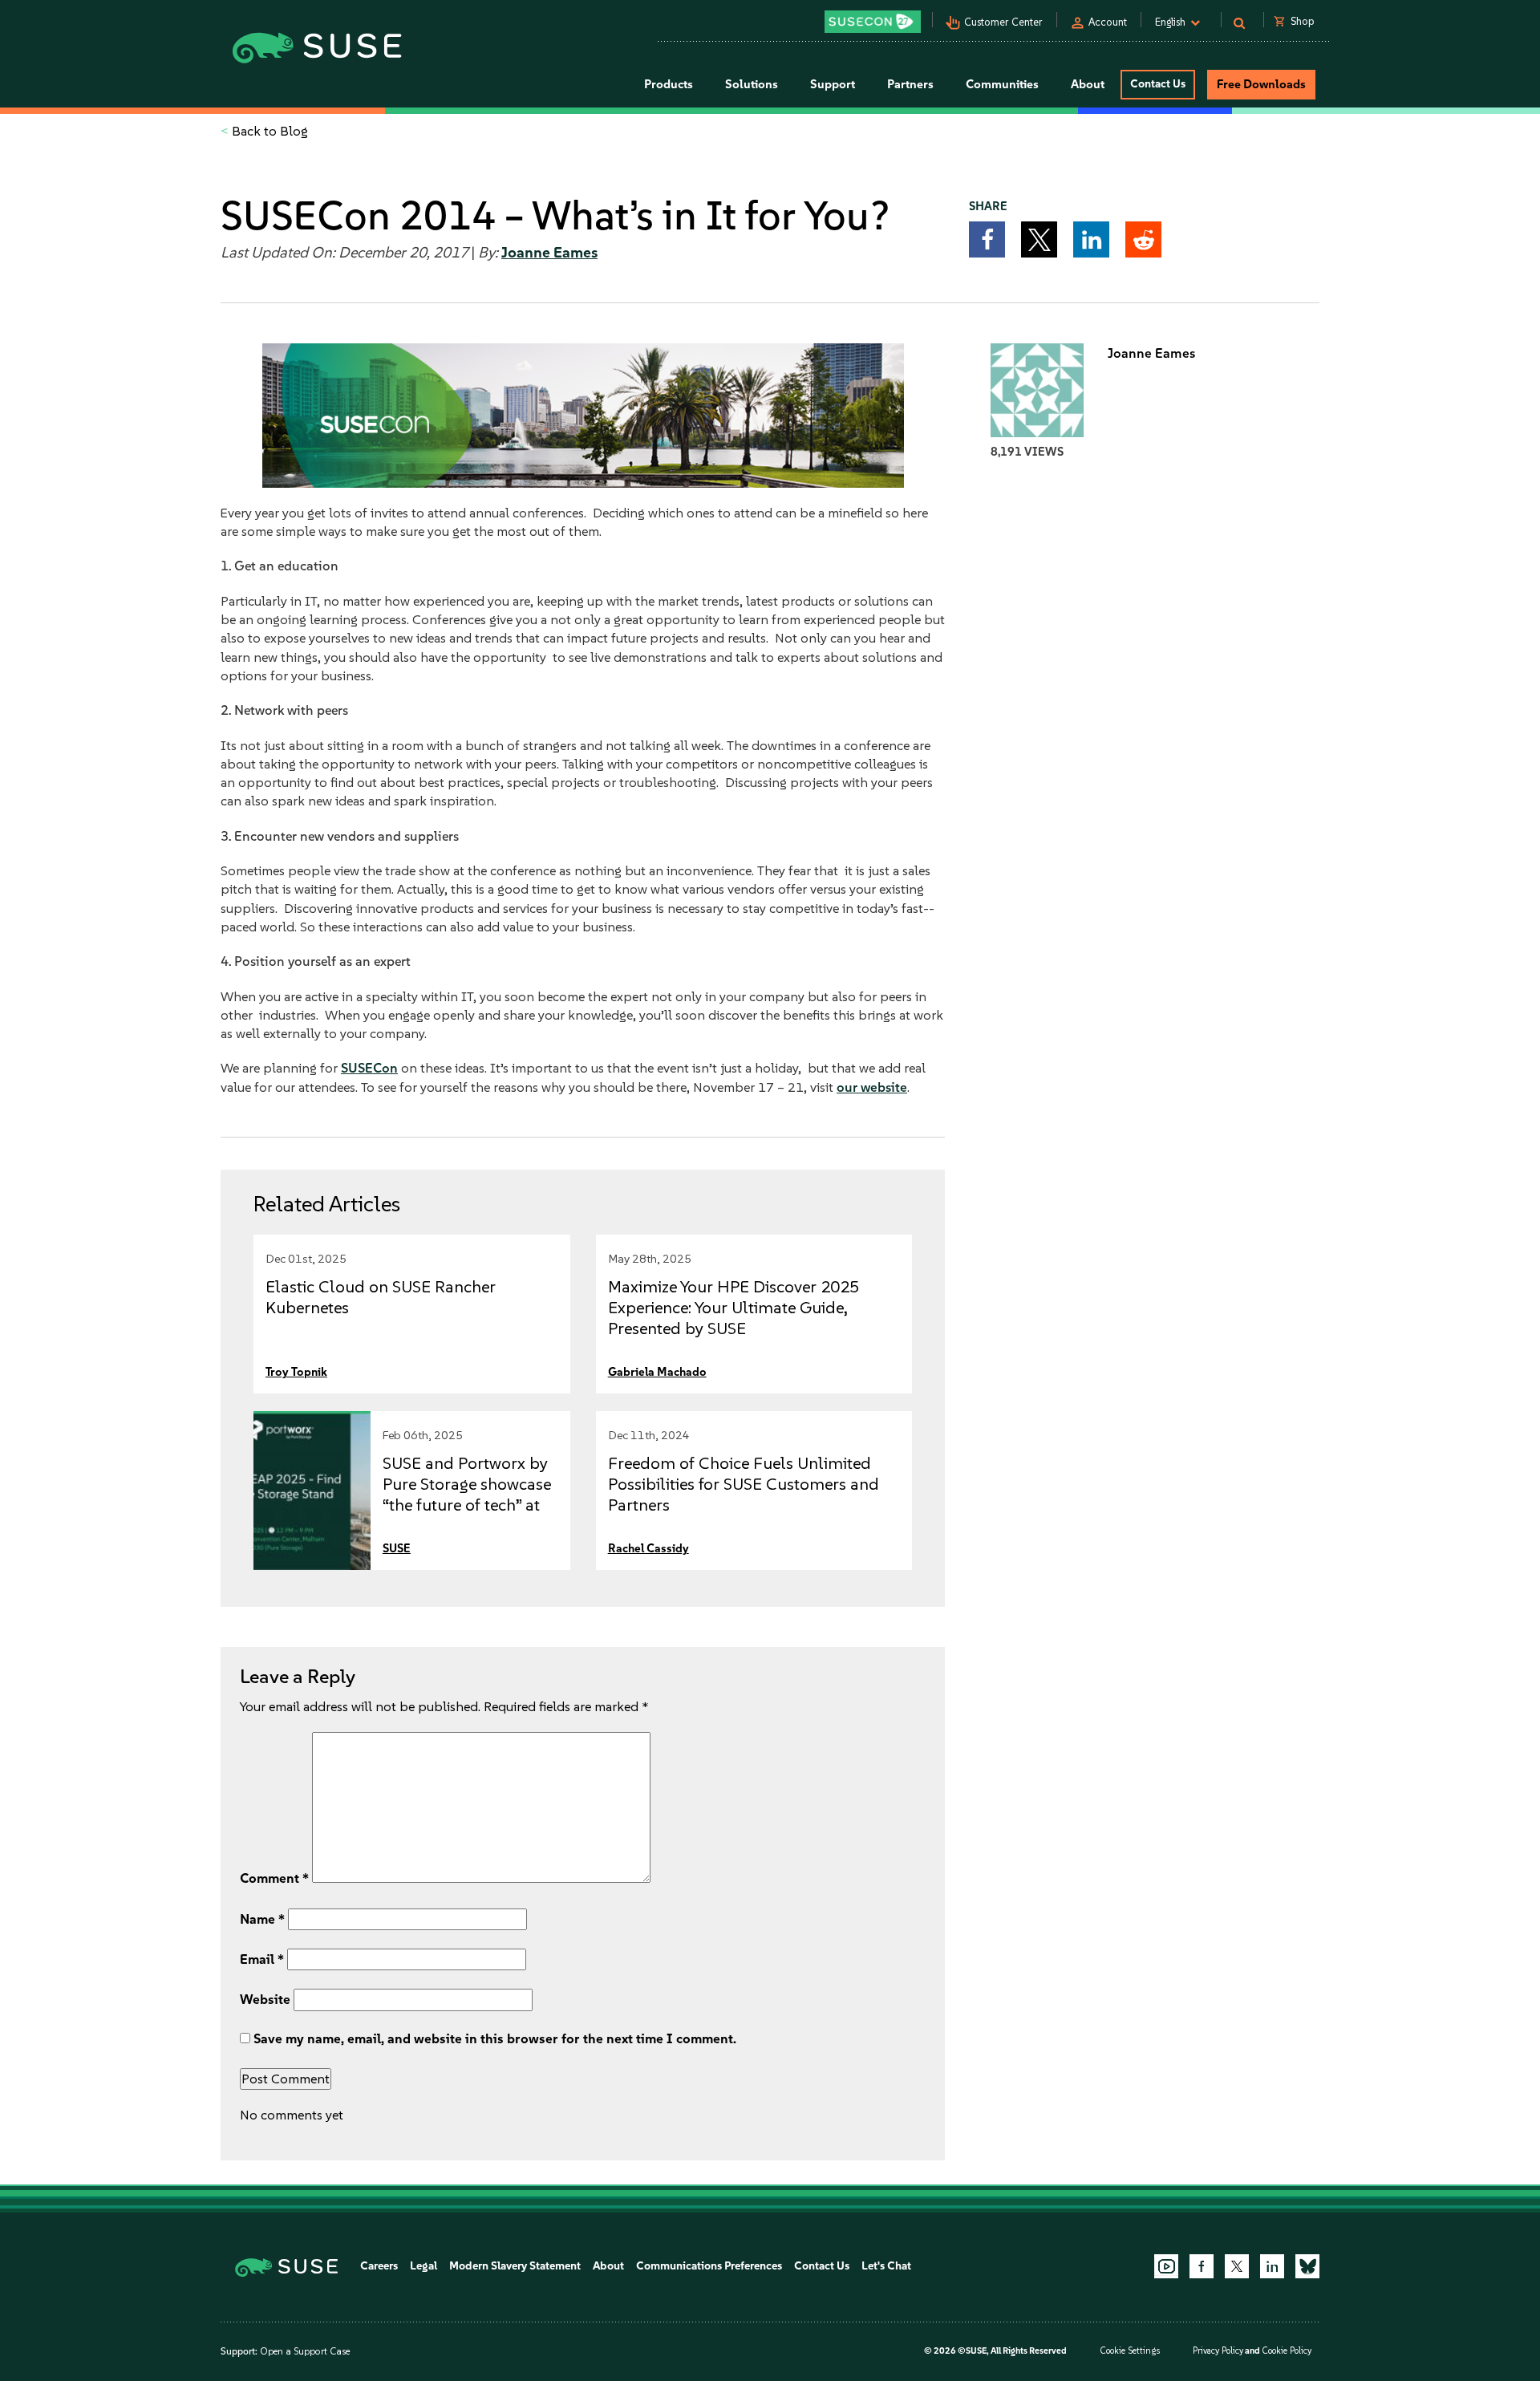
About (608, 2266)
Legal (423, 2266)
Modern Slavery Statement (515, 2266)
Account (1108, 22)
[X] (1237, 2266)
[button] (987, 239)
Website (265, 1999)
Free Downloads (1261, 84)
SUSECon (369, 1068)
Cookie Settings (1130, 2351)
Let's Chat (886, 2266)
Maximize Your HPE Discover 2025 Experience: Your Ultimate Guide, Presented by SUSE (734, 1307)
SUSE (397, 1548)
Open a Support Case (305, 2351)
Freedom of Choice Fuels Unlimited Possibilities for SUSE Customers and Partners (744, 1484)
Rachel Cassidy (648, 1548)
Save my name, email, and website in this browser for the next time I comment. (495, 2038)
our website (872, 1087)
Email (262, 1959)
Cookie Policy (1287, 2351)
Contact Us (1158, 84)
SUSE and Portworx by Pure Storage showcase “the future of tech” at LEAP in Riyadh (467, 1494)
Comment (274, 1878)
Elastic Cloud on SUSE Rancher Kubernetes (381, 1297)
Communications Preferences (709, 2266)
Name (262, 1919)
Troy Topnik (296, 1372)
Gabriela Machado (657, 1372)
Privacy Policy (1218, 2351)
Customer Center (1003, 22)
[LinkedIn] (1272, 2266)
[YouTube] (1166, 2266)
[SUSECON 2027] (873, 22)
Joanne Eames (549, 253)
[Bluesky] (1307, 2266)
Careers (379, 2266)
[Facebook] (1202, 2266)
